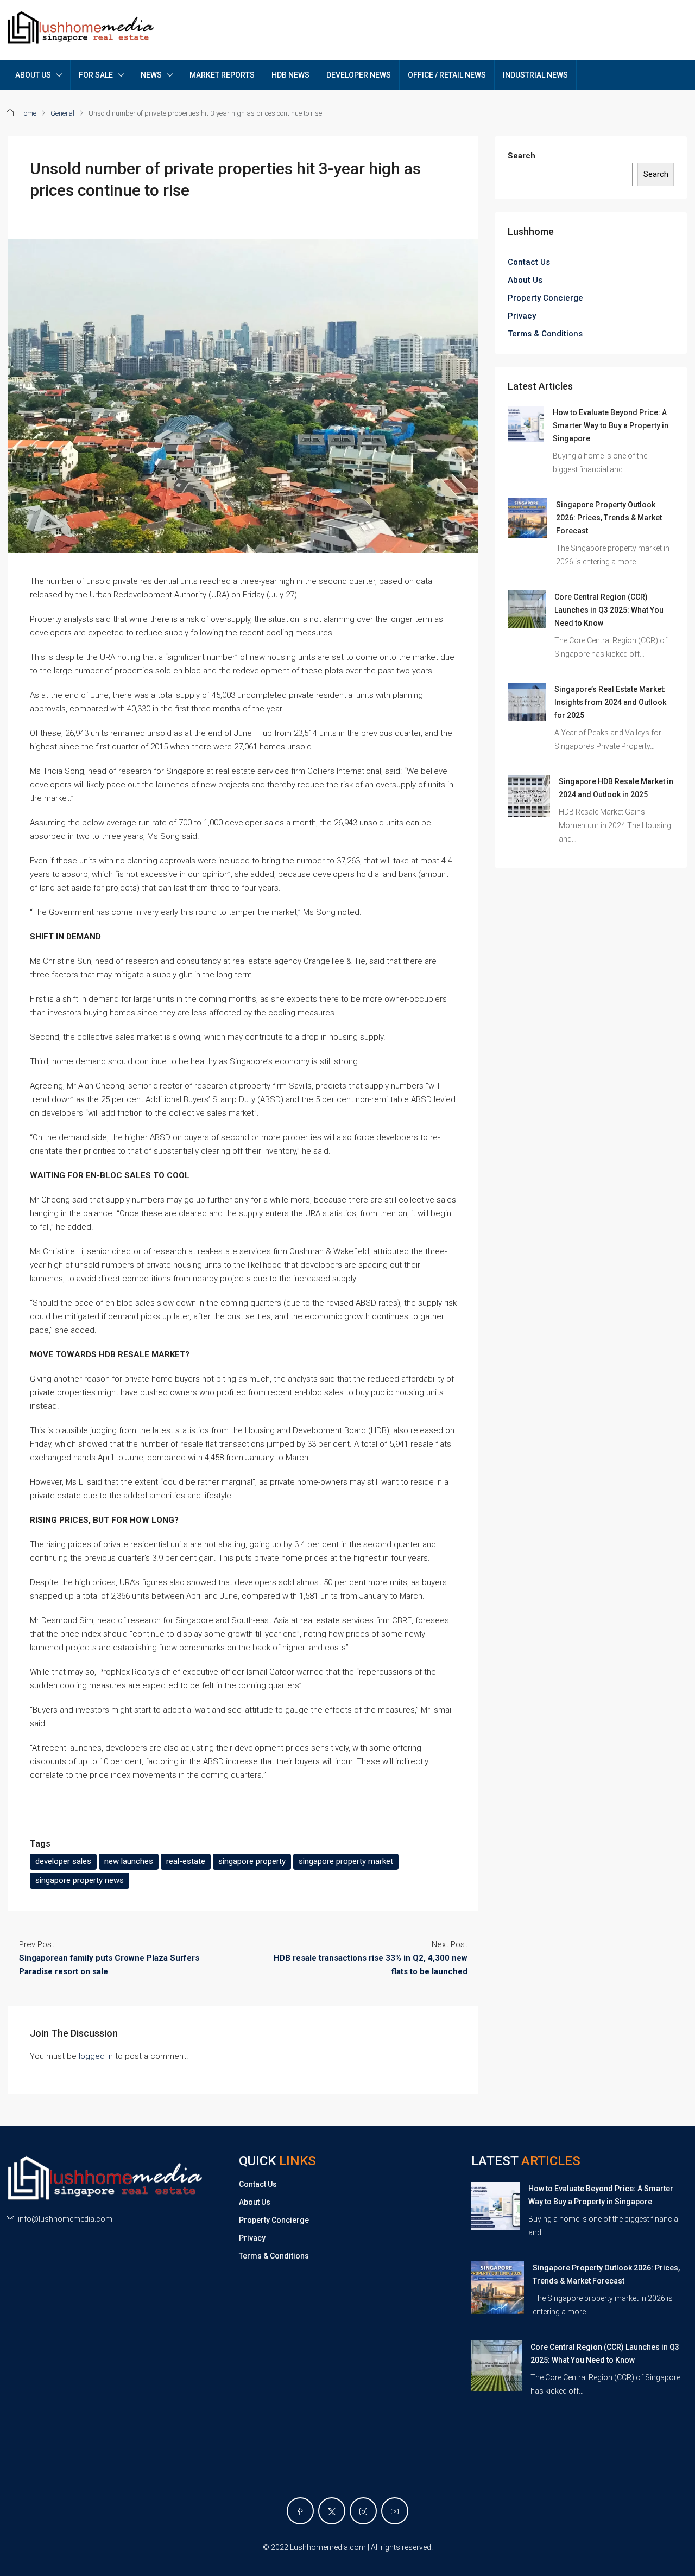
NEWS (151, 75)
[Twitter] (332, 2511)
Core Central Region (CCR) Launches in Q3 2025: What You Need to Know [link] (609, 610)
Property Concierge (545, 298)
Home (28, 113)
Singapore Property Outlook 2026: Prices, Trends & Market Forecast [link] (609, 518)
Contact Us (529, 262)
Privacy (522, 316)
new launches (129, 1861)
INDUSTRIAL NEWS (535, 75)
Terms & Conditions (545, 334)
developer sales (63, 1861)
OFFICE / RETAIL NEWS (447, 75)
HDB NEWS (290, 75)
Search (522, 156)
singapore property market (346, 1861)
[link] (526, 424)
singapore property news (80, 1880)
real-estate (186, 1861)
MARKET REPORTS (222, 75)
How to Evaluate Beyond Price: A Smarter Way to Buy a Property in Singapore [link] (611, 425)
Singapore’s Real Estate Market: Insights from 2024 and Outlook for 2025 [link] (610, 702)
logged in (96, 2056)
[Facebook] (300, 2511)
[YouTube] (395, 2511)
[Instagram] (363, 2511)
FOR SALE (96, 75)
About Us (525, 280)
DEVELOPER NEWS (359, 75)
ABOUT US (33, 75)
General (62, 113)
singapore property (252, 1861)
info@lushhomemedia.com (65, 2219)
